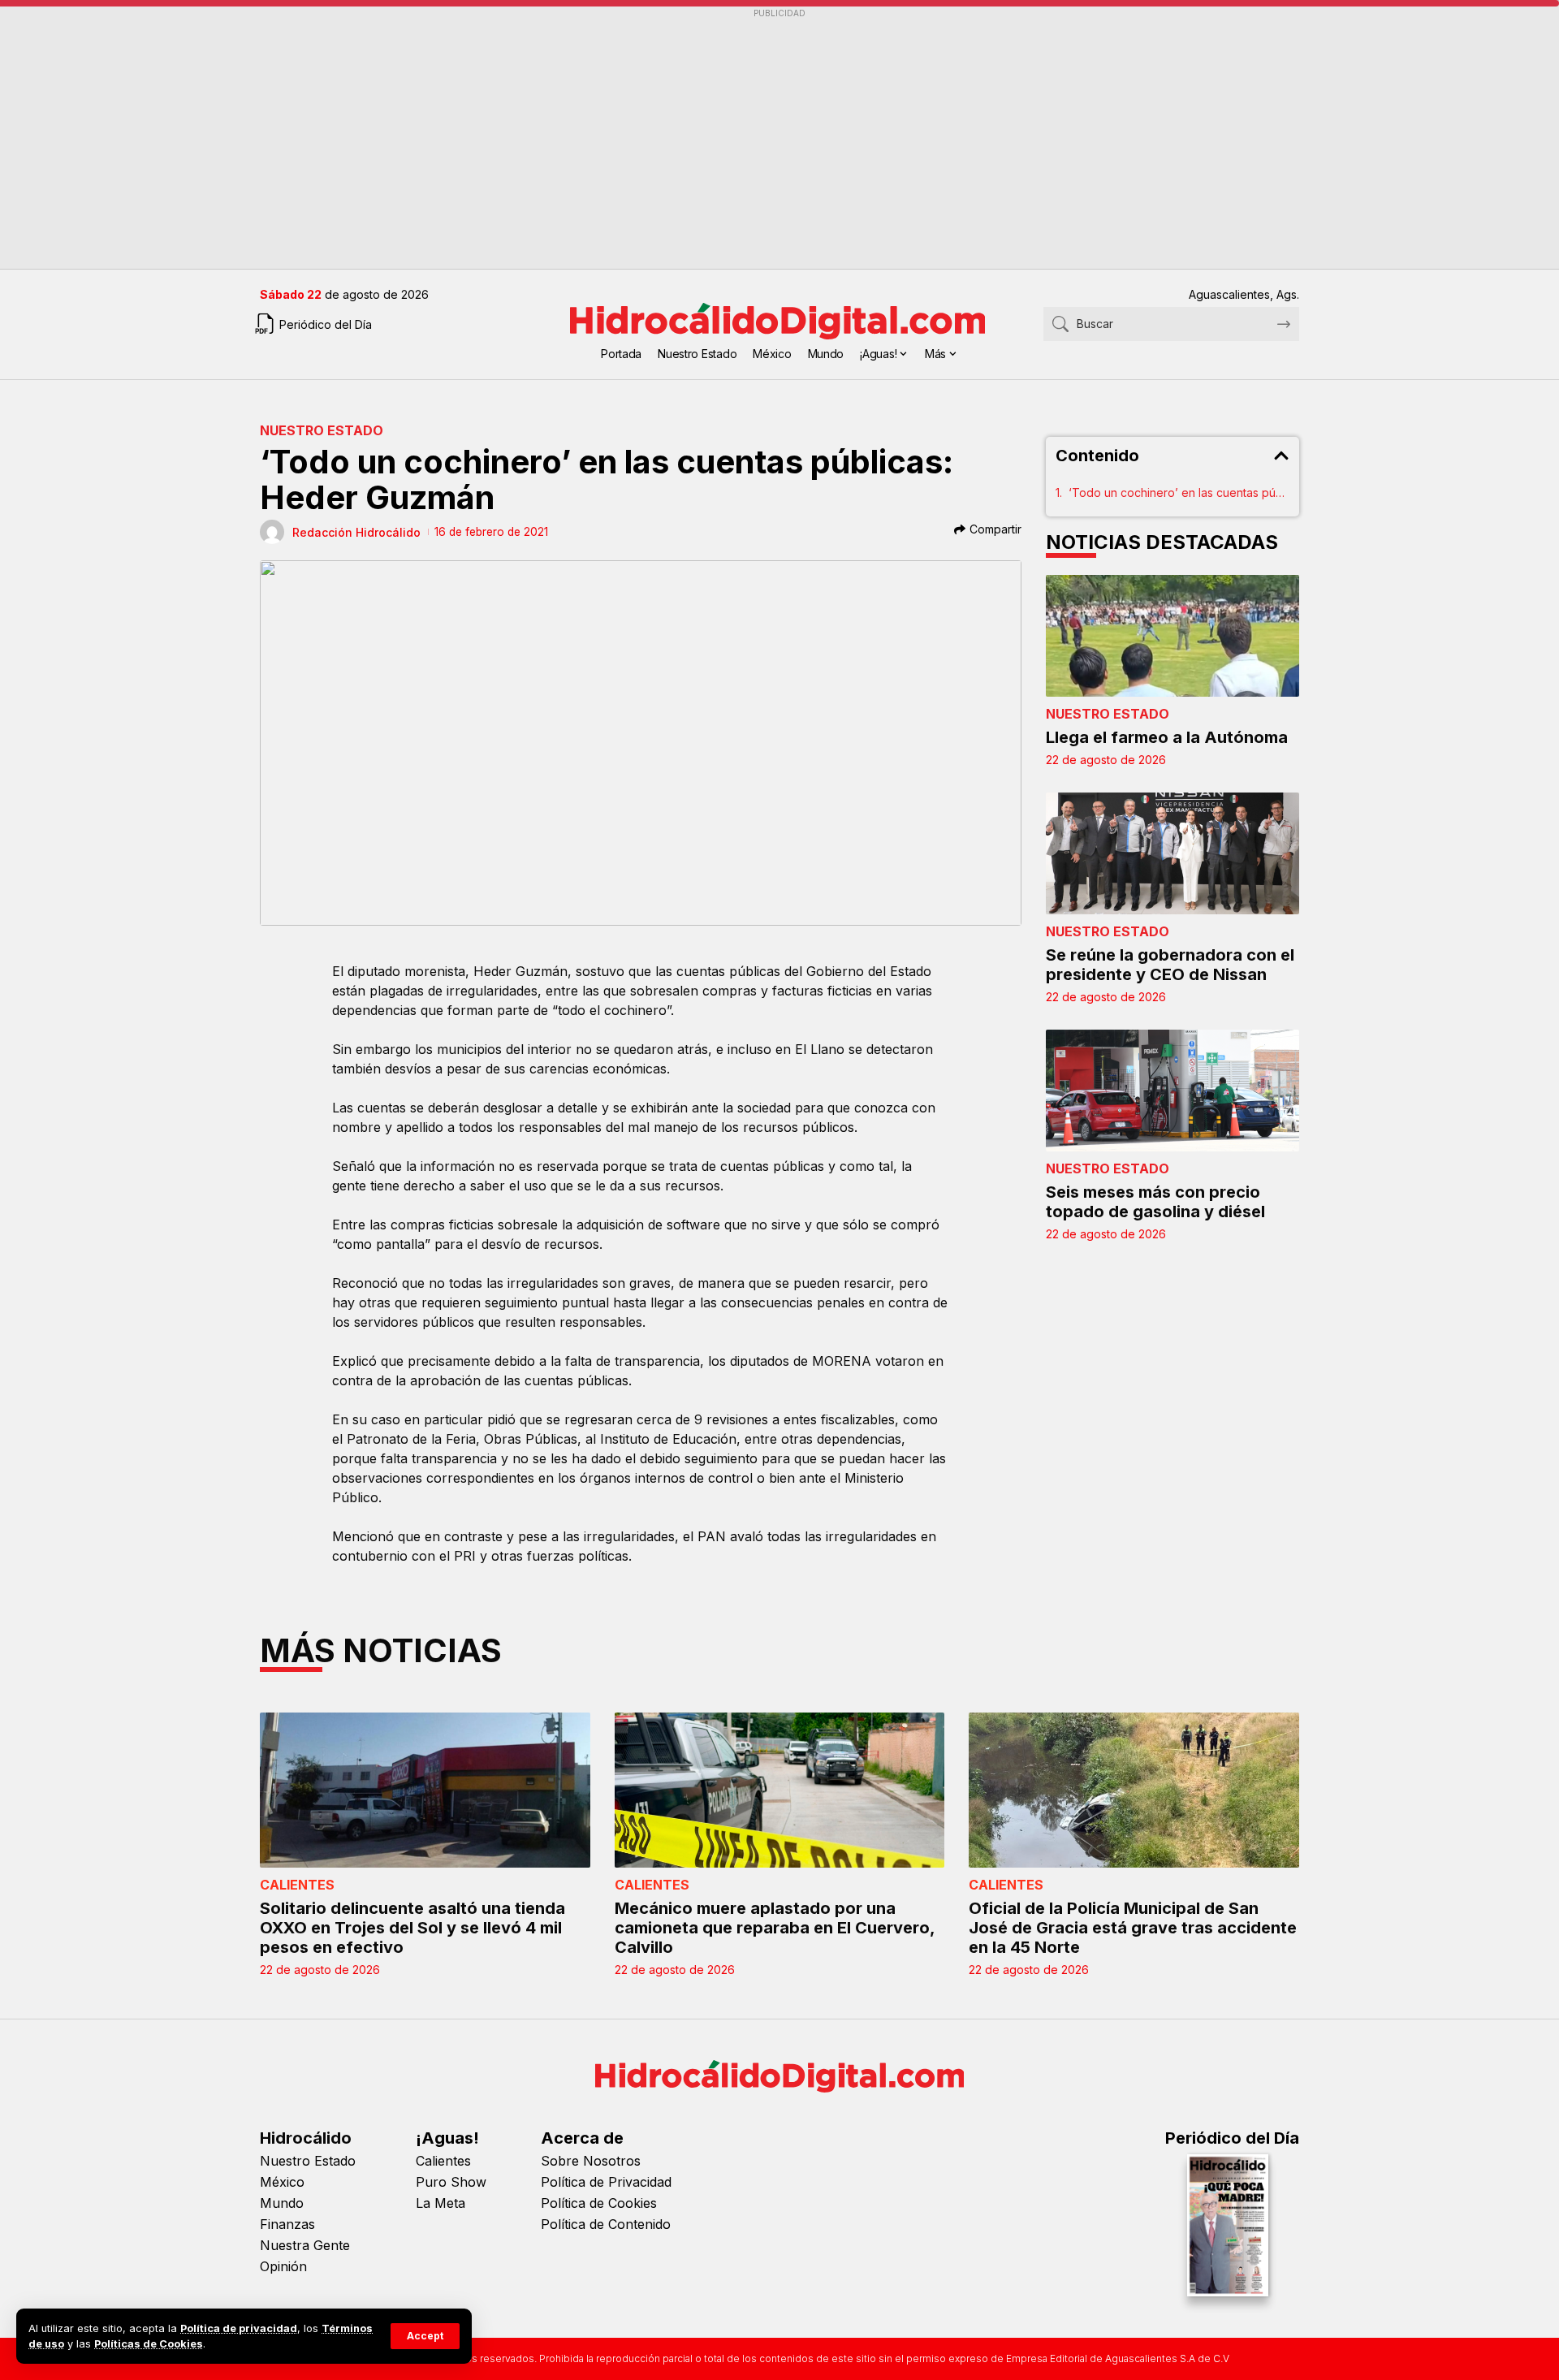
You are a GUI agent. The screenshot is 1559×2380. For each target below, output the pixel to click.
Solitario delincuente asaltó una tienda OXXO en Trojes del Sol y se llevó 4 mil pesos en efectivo (412, 1928)
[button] (425, 2336)
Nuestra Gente (305, 2245)
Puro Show (451, 2182)
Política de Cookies (599, 2203)
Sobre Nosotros (591, 2161)
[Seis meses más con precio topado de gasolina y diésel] (1173, 1091)
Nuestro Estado (322, 430)
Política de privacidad (239, 2328)
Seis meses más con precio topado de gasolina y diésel (1155, 1202)
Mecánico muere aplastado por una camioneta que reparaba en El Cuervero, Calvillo (775, 1928)
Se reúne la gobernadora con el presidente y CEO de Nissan (1170, 965)
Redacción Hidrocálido (356, 532)
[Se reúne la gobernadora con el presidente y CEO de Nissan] (1173, 853)
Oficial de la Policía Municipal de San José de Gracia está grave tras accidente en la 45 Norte (1133, 1928)
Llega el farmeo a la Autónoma (1167, 737)
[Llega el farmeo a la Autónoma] (1173, 636)
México (282, 2182)
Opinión (283, 2266)
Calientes (297, 1885)
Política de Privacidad (606, 2182)
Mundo (282, 2203)
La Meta (440, 2203)
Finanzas (287, 2224)
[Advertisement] (747, 139)
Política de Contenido (606, 2224)
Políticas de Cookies (149, 2344)
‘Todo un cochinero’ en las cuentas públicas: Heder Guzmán (1179, 492)
